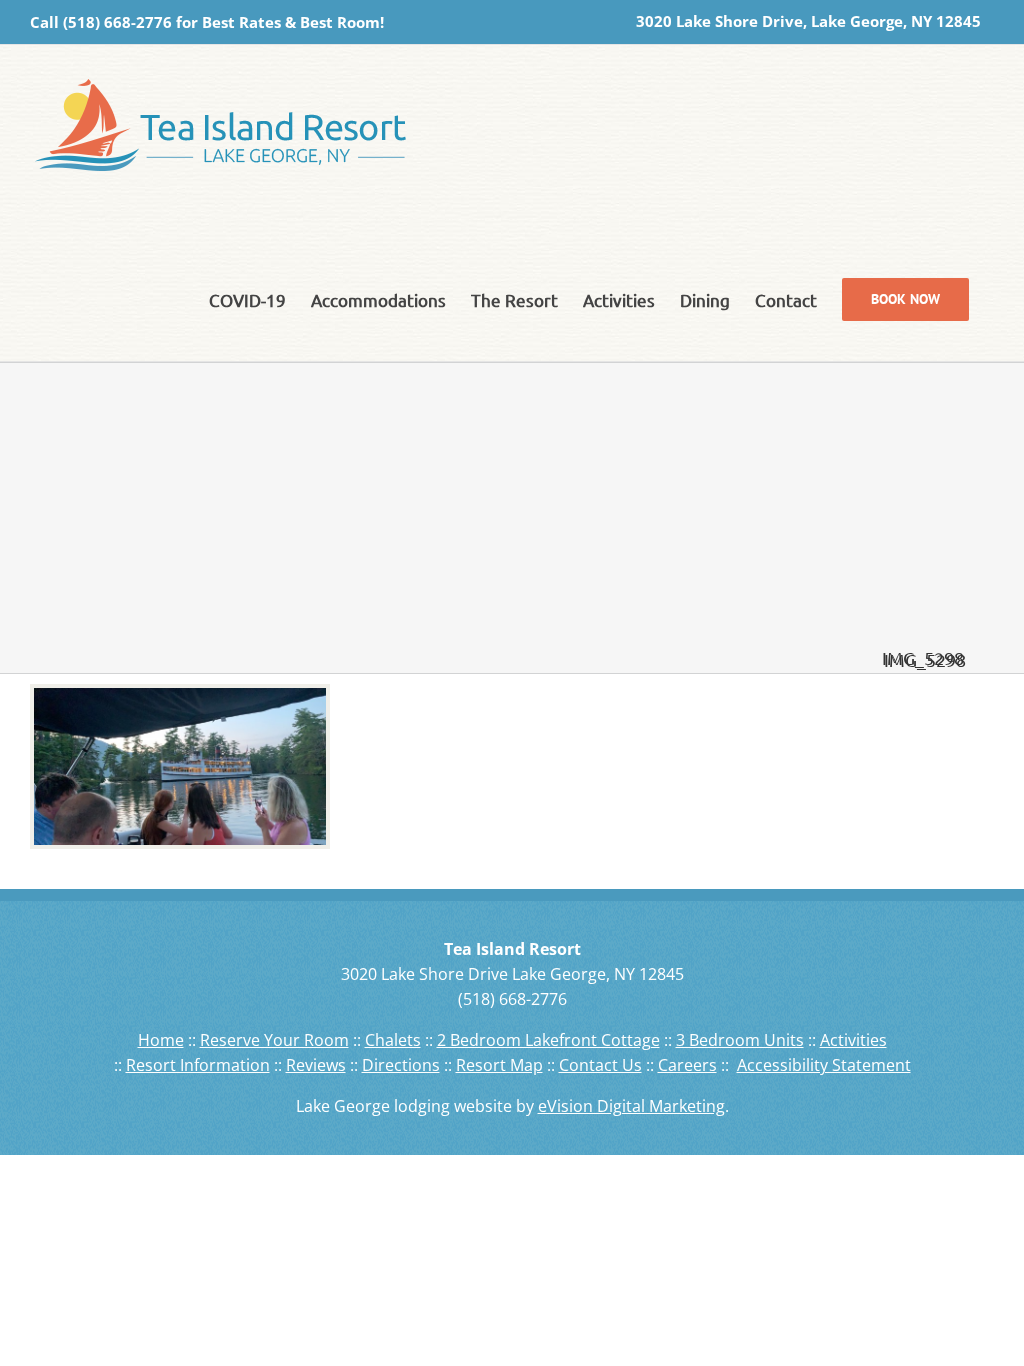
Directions (401, 1065)
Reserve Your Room (274, 1040)
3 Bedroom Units (740, 1040)
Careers (687, 1065)
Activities (853, 1040)
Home (161, 1040)
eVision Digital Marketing (631, 1106)
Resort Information (198, 1065)
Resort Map (499, 1065)
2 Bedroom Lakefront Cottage (548, 1040)
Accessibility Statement (824, 1065)
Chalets (393, 1040)
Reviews (316, 1065)
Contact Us (600, 1065)
